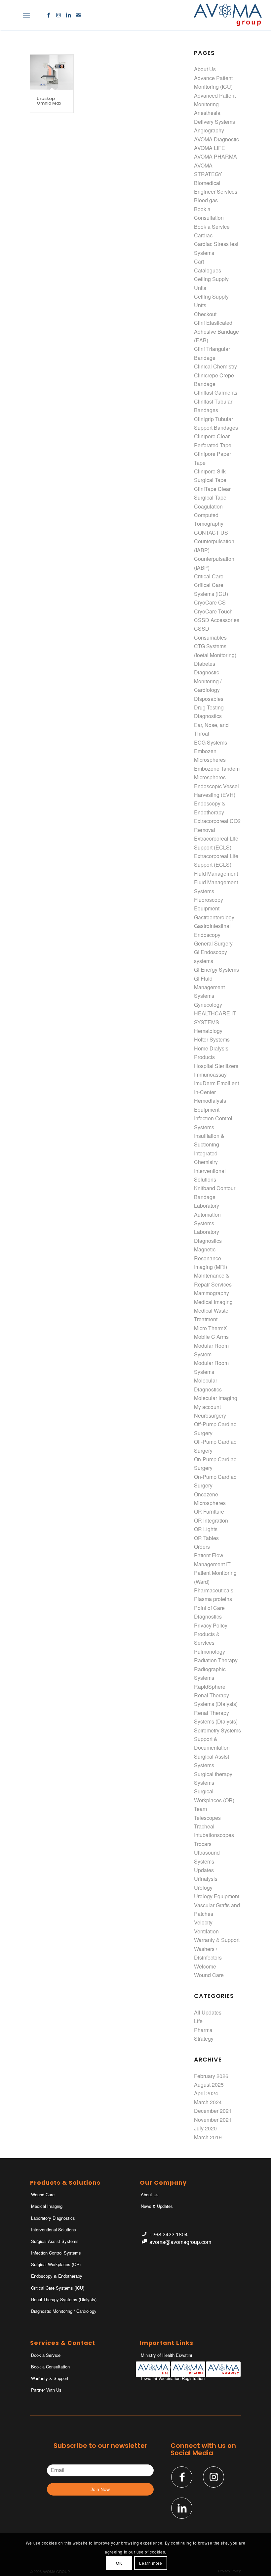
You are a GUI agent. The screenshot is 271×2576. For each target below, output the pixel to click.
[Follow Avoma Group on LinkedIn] (182, 2508)
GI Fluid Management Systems (209, 987)
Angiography (209, 130)
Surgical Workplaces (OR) (56, 2264)
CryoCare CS (210, 602)
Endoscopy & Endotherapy (57, 2276)
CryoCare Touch (213, 611)
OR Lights (206, 1529)
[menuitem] (12, 15)
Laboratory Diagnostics (53, 2218)
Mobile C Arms (211, 1337)
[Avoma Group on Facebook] (182, 2477)
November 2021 (213, 2120)
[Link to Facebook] (49, 15)
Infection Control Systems (56, 2253)
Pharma (203, 2030)
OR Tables (206, 1538)
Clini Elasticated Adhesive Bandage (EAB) (216, 331)
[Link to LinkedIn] (68, 15)
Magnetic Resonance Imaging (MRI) (211, 1258)
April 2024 (206, 2093)
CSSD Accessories (217, 620)
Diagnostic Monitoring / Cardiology (208, 681)
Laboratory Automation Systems (207, 1214)
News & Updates (157, 2206)
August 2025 (209, 2085)
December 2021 (213, 2111)
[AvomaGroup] (228, 15)
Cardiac (203, 235)
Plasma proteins (213, 1599)
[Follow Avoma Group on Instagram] (213, 2477)
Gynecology (208, 1005)
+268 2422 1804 (169, 2234)
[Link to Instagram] (58, 15)
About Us (205, 69)
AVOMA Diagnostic (216, 139)
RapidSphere (210, 1687)
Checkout (205, 314)
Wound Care (209, 1975)
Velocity (203, 1922)
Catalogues (208, 270)
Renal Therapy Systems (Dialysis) (64, 2299)
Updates (204, 1870)
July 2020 (205, 2128)
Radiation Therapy (216, 1660)
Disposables (209, 699)
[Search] (12, 15)
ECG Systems (211, 742)
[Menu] (26, 15)
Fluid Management (216, 874)
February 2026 (211, 2076)
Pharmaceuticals (214, 1590)
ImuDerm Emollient (216, 1083)
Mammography (212, 1293)
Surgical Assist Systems (55, 2241)
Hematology (208, 1031)
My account (207, 1407)
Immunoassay (210, 1074)
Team (200, 1809)
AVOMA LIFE (210, 148)
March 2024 (208, 2102)
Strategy (204, 2039)
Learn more (151, 2563)
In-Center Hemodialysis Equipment (210, 1101)
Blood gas (206, 200)
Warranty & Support (217, 1940)
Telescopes (207, 1818)
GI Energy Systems (216, 970)
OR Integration (211, 1520)
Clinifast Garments (216, 392)
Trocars (203, 1844)
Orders (202, 1547)
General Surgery (213, 943)
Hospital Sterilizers (216, 1066)
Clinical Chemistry (215, 366)
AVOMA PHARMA (215, 156)
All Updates (208, 2012)
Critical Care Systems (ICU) (58, 2288)
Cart (199, 261)
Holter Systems (212, 1039)
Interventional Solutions (54, 2230)
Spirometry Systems (217, 1730)
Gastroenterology (214, 917)
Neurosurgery (210, 1415)
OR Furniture (209, 1511)
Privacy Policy (211, 1625)
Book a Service (212, 227)
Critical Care (209, 576)
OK (119, 2563)
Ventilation (206, 1931)
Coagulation (208, 506)
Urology (203, 1888)
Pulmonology (210, 1652)
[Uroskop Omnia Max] (52, 72)
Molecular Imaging (216, 1398)
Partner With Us (46, 2390)
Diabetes (205, 664)
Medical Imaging (213, 1302)
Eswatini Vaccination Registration (173, 2378)
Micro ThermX (211, 1328)
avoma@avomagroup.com (180, 2242)
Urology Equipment (217, 1896)
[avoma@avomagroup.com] (144, 2242)
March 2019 (208, 2137)
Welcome (205, 1966)
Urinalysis (206, 1879)
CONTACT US (211, 533)
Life (198, 2021)
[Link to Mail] (78, 15)
